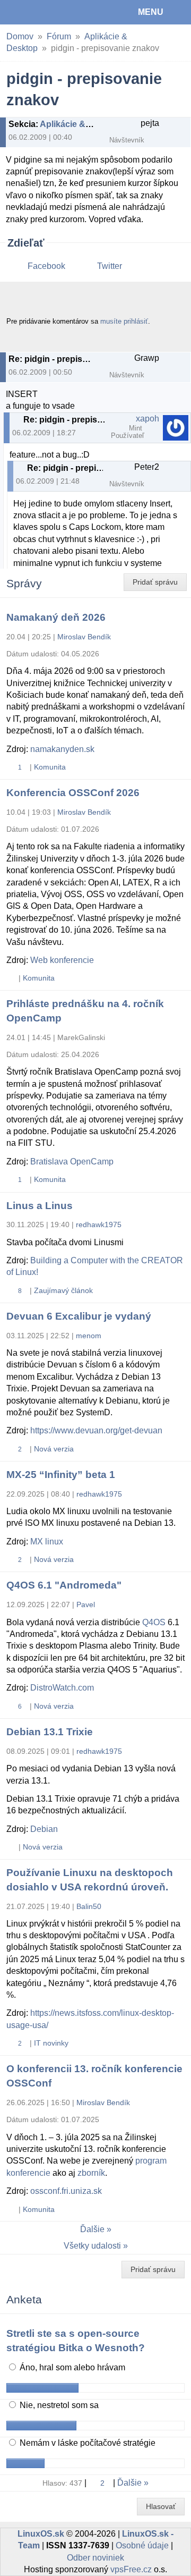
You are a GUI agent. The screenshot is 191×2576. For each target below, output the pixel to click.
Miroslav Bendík (84, 637)
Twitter (110, 266)
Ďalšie (92, 2229)
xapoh (147, 419)
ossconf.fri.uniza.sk (66, 2191)
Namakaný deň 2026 (56, 617)
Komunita (50, 767)
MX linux (47, 1542)
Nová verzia (54, 1449)
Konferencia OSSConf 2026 (73, 793)
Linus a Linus (40, 1206)
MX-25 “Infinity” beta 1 (61, 1475)
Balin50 (89, 1906)
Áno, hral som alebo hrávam (71, 2367)
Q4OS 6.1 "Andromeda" (64, 1585)
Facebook (46, 266)
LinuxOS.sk (43, 12)
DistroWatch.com (62, 1688)
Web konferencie (62, 960)
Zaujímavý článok (63, 1290)
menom (89, 1336)
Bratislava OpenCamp (72, 1162)
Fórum (59, 36)
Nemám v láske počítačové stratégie (86, 2443)
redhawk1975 (99, 1224)
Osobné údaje (142, 2545)
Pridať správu (155, 582)
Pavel (86, 1604)
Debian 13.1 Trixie (50, 1732)
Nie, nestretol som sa (58, 2405)
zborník (91, 2173)
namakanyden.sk (62, 749)
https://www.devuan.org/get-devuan (96, 1430)
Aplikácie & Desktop (81, 124)
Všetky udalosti (92, 2246)
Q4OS (154, 1622)
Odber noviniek (95, 2558)
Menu (151, 12)
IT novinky (51, 2043)
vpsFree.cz (131, 2569)
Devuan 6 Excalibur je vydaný (79, 1316)
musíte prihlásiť (124, 321)
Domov (20, 36)
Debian (44, 1829)
